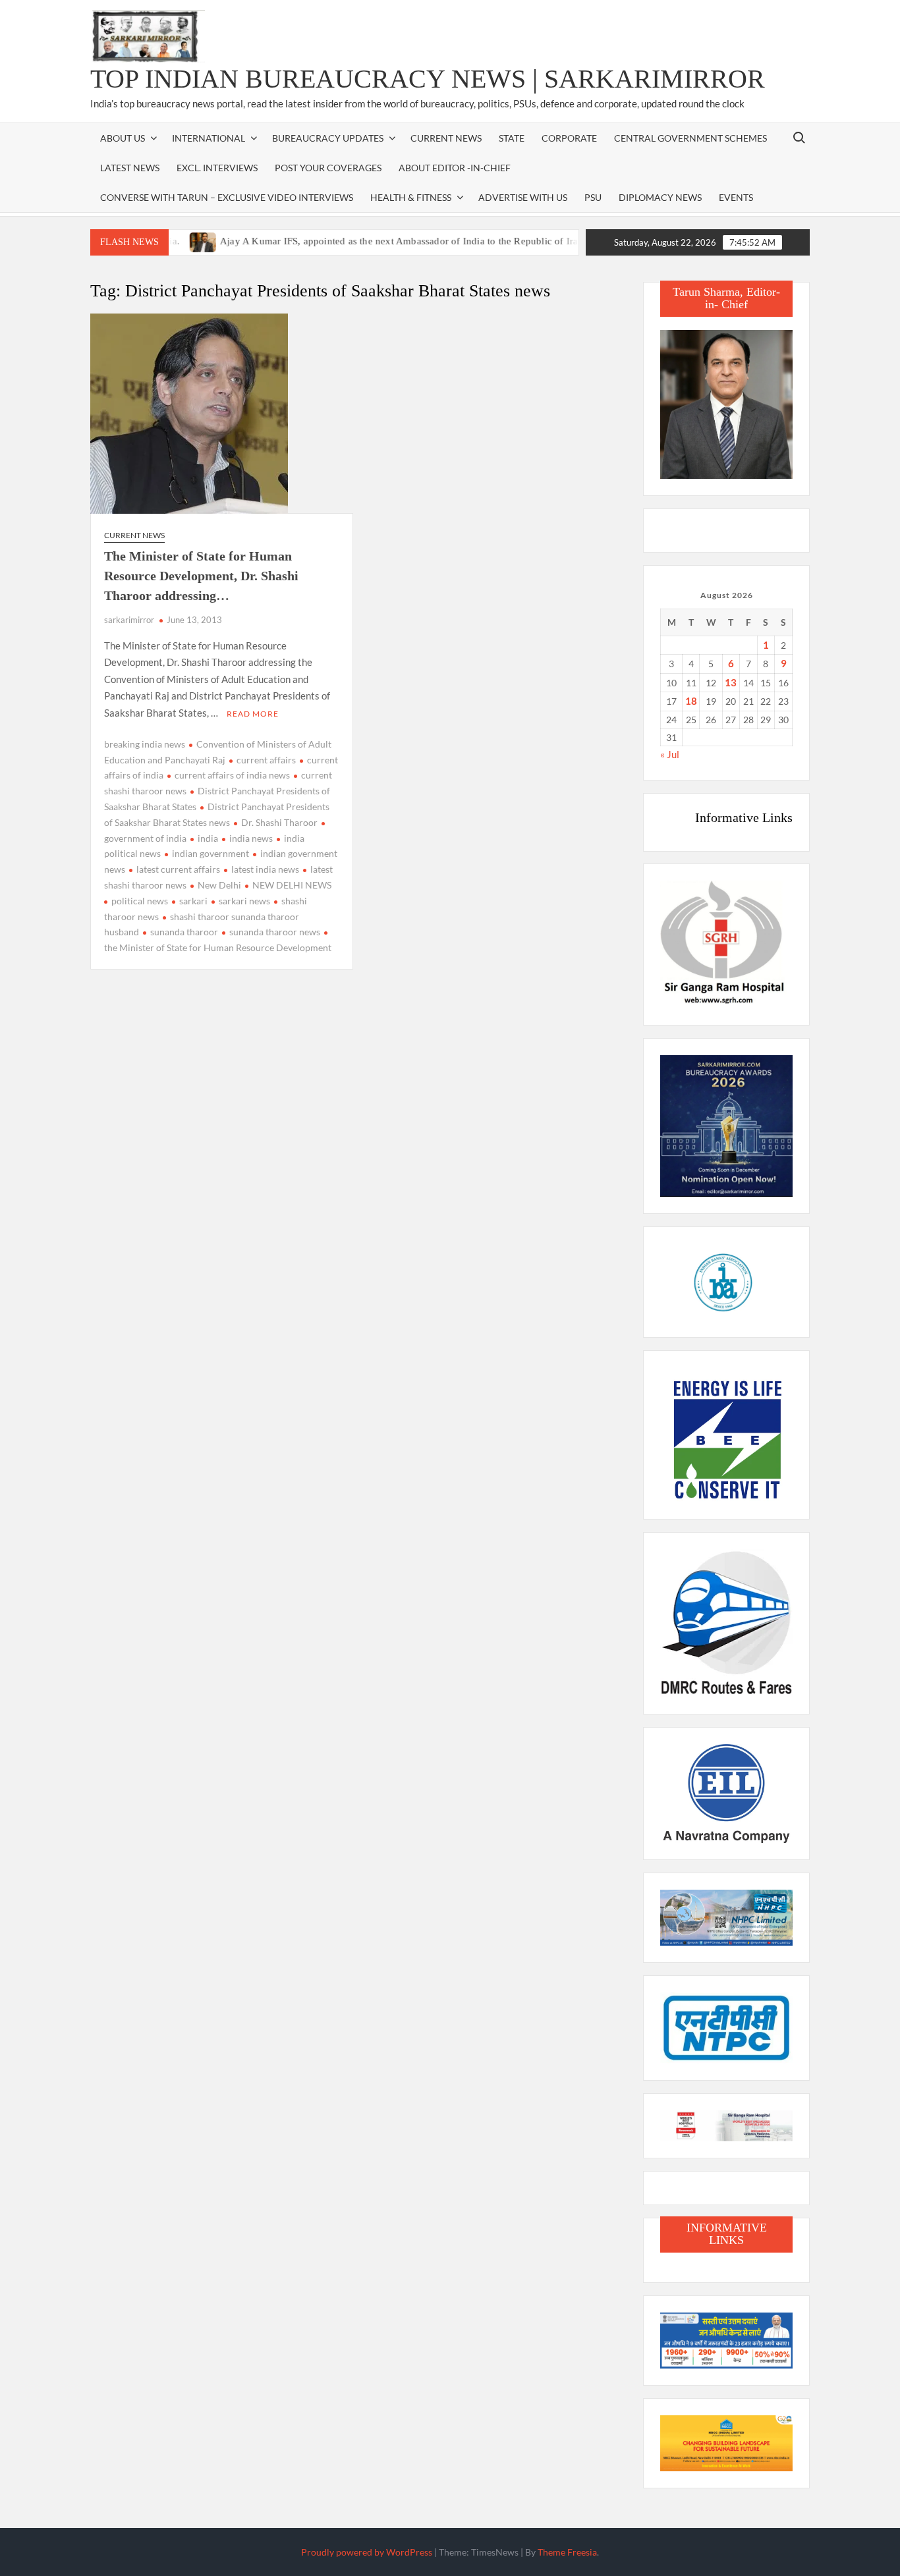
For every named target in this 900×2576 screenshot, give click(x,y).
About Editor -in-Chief (455, 168)
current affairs (266, 760)
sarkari (193, 901)
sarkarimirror (129, 620)
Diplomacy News (660, 197)
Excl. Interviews (217, 168)
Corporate (569, 138)
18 (691, 701)
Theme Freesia (567, 2552)
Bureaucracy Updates (328, 138)
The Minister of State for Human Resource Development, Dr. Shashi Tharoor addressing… (201, 576)
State (512, 138)
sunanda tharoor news (275, 932)
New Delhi (219, 885)
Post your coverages (328, 168)
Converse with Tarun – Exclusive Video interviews (227, 197)
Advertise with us (523, 197)
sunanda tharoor (184, 932)
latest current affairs (178, 869)
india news (251, 838)
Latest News (130, 168)
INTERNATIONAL (209, 138)
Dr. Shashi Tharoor (279, 822)
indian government (211, 853)
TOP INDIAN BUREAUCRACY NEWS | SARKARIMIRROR (428, 79)
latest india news (265, 869)
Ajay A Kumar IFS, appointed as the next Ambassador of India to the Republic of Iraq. (360, 241)
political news (140, 901)
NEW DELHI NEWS (292, 885)
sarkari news (244, 901)
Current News (446, 138)
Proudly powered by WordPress (367, 2552)
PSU (593, 197)
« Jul (670, 754)
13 (731, 682)
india (208, 838)
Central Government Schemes (690, 138)
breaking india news (145, 744)
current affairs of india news (232, 775)
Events (736, 197)
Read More (253, 714)
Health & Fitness (411, 197)
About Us (123, 138)
